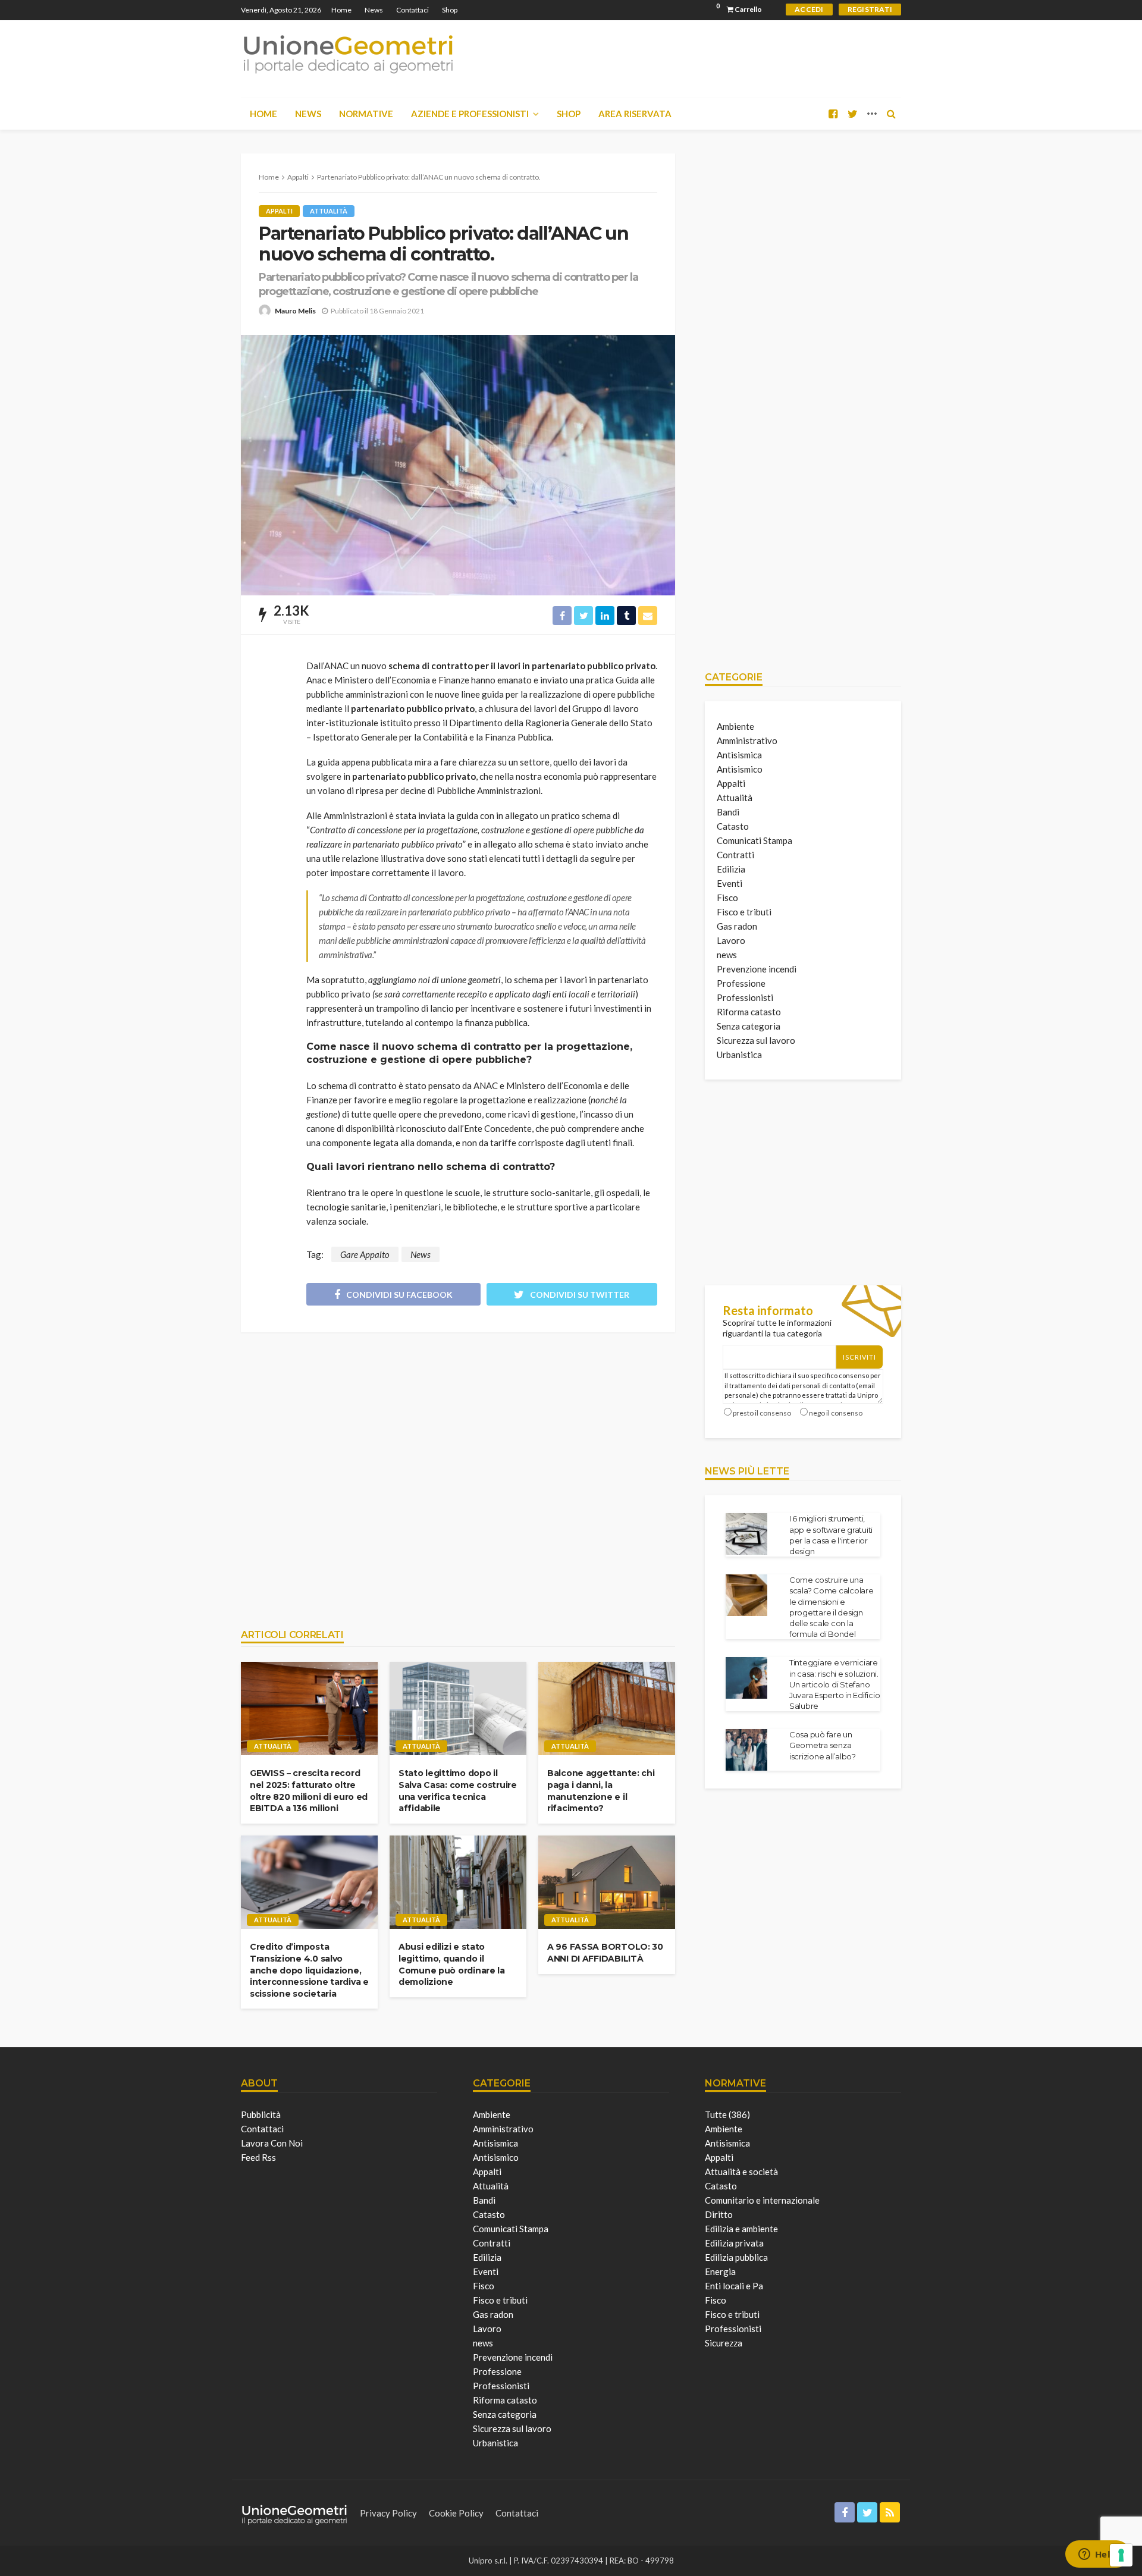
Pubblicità (261, 2114)
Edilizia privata (734, 2243)
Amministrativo (747, 741)
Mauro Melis (295, 311)
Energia (720, 2271)
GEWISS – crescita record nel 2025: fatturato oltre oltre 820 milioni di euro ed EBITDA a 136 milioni (309, 1791)
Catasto (733, 826)
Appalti (279, 211)
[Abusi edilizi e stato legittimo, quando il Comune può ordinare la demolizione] (458, 1882)
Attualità (329, 211)
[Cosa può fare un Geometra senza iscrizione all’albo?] (746, 1750)
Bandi (728, 812)
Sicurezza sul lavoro (756, 1040)
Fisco (727, 898)
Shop (450, 10)
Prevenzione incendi (757, 969)
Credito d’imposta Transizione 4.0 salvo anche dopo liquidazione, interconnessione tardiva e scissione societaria (309, 1970)
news (727, 955)
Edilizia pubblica (736, 2257)
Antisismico (740, 769)
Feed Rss (258, 2157)
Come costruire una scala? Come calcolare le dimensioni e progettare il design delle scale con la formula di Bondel (832, 1607)
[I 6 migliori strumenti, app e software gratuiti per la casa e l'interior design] (746, 1534)
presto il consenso (762, 1413)
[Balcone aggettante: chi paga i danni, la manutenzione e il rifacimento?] (607, 1709)
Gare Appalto (365, 1254)
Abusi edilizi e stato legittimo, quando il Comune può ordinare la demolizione (452, 1964)
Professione (741, 983)
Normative (366, 114)
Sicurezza (724, 2343)
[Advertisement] (458, 1474)
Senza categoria (749, 1026)
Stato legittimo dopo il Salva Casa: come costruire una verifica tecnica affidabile (458, 1791)
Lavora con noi (272, 2143)
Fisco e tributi (744, 912)
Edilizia (731, 869)
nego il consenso (836, 1413)
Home (341, 10)
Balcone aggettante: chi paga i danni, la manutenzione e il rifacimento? (601, 1791)
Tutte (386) (727, 2114)
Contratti (735, 855)
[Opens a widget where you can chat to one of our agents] (1097, 2555)
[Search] (891, 114)
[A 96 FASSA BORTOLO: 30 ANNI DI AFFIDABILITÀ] (607, 1882)
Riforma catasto (749, 1012)
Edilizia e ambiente (741, 2229)
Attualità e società (741, 2172)
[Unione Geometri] (348, 54)
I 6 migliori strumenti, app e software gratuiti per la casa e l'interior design (831, 1535)
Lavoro (731, 940)
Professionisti (745, 997)
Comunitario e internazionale (762, 2200)
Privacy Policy (388, 2513)
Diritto (719, 2214)
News (374, 10)
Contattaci (412, 10)
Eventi (730, 883)
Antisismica (739, 755)
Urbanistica (739, 1055)
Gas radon (737, 926)
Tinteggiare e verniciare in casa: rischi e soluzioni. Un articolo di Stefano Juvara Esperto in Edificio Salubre (834, 1684)
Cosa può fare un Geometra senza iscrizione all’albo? (823, 1745)
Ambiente (735, 726)
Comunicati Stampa (754, 840)
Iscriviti (859, 1357)
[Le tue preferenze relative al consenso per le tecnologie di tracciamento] (1121, 2555)
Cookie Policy (456, 2513)
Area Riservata (635, 114)
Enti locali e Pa (734, 2286)
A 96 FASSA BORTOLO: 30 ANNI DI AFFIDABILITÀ (605, 1953)
